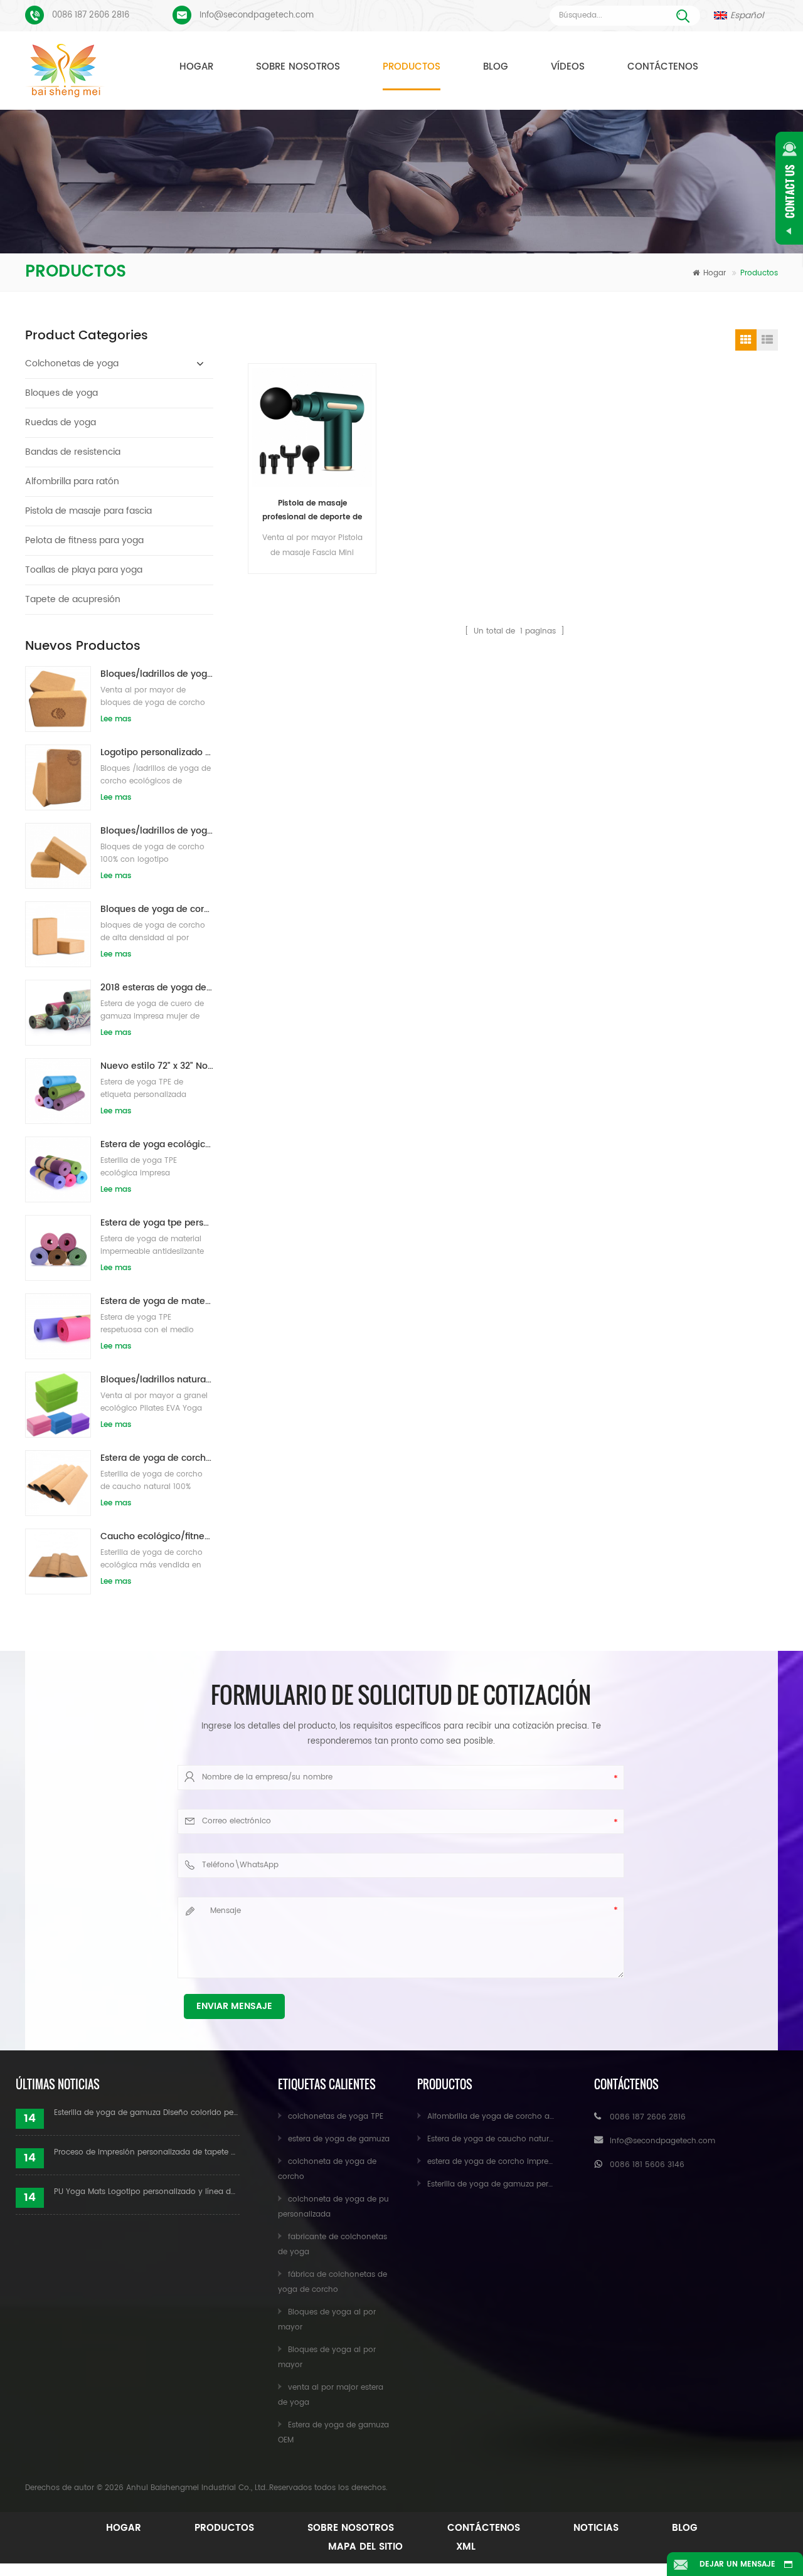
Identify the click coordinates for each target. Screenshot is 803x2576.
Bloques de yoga (61, 393)
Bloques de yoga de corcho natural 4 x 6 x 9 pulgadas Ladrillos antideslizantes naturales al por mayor (157, 909)
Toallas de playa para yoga (84, 570)
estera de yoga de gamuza (339, 2139)
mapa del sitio (365, 2547)
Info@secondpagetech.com (257, 15)
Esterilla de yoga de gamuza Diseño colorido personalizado (147, 2113)
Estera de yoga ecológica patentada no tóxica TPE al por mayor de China (157, 1144)
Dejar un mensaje (737, 2564)
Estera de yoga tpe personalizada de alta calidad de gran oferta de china (157, 1223)
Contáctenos (663, 67)
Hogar (196, 67)
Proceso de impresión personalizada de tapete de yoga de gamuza (147, 2152)
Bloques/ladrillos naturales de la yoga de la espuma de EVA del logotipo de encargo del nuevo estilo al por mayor (157, 1380)
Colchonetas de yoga (72, 363)
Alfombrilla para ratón (72, 481)
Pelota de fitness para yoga (84, 540)
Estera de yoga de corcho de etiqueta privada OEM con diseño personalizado (157, 1458)
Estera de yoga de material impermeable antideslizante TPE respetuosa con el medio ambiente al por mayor (157, 1301)
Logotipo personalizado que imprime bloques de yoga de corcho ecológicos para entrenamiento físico (157, 752)
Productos (412, 67)
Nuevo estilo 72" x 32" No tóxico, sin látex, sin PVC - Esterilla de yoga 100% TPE (157, 1066)
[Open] (789, 188)
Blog (496, 67)
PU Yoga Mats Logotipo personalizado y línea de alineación (147, 2192)
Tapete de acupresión (73, 599)
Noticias (596, 2528)
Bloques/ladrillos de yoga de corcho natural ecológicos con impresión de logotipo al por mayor (157, 674)
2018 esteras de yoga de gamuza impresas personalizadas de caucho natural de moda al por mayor (157, 988)
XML (466, 2547)
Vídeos (568, 67)
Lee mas (116, 719)
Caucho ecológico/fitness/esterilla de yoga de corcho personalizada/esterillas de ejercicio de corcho (157, 1536)
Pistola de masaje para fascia (88, 511)
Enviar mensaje (234, 2006)
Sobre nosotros (298, 67)
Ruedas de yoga (61, 422)
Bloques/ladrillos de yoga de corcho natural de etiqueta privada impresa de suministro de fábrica (157, 831)
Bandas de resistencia (73, 452)
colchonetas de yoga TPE (336, 2117)
